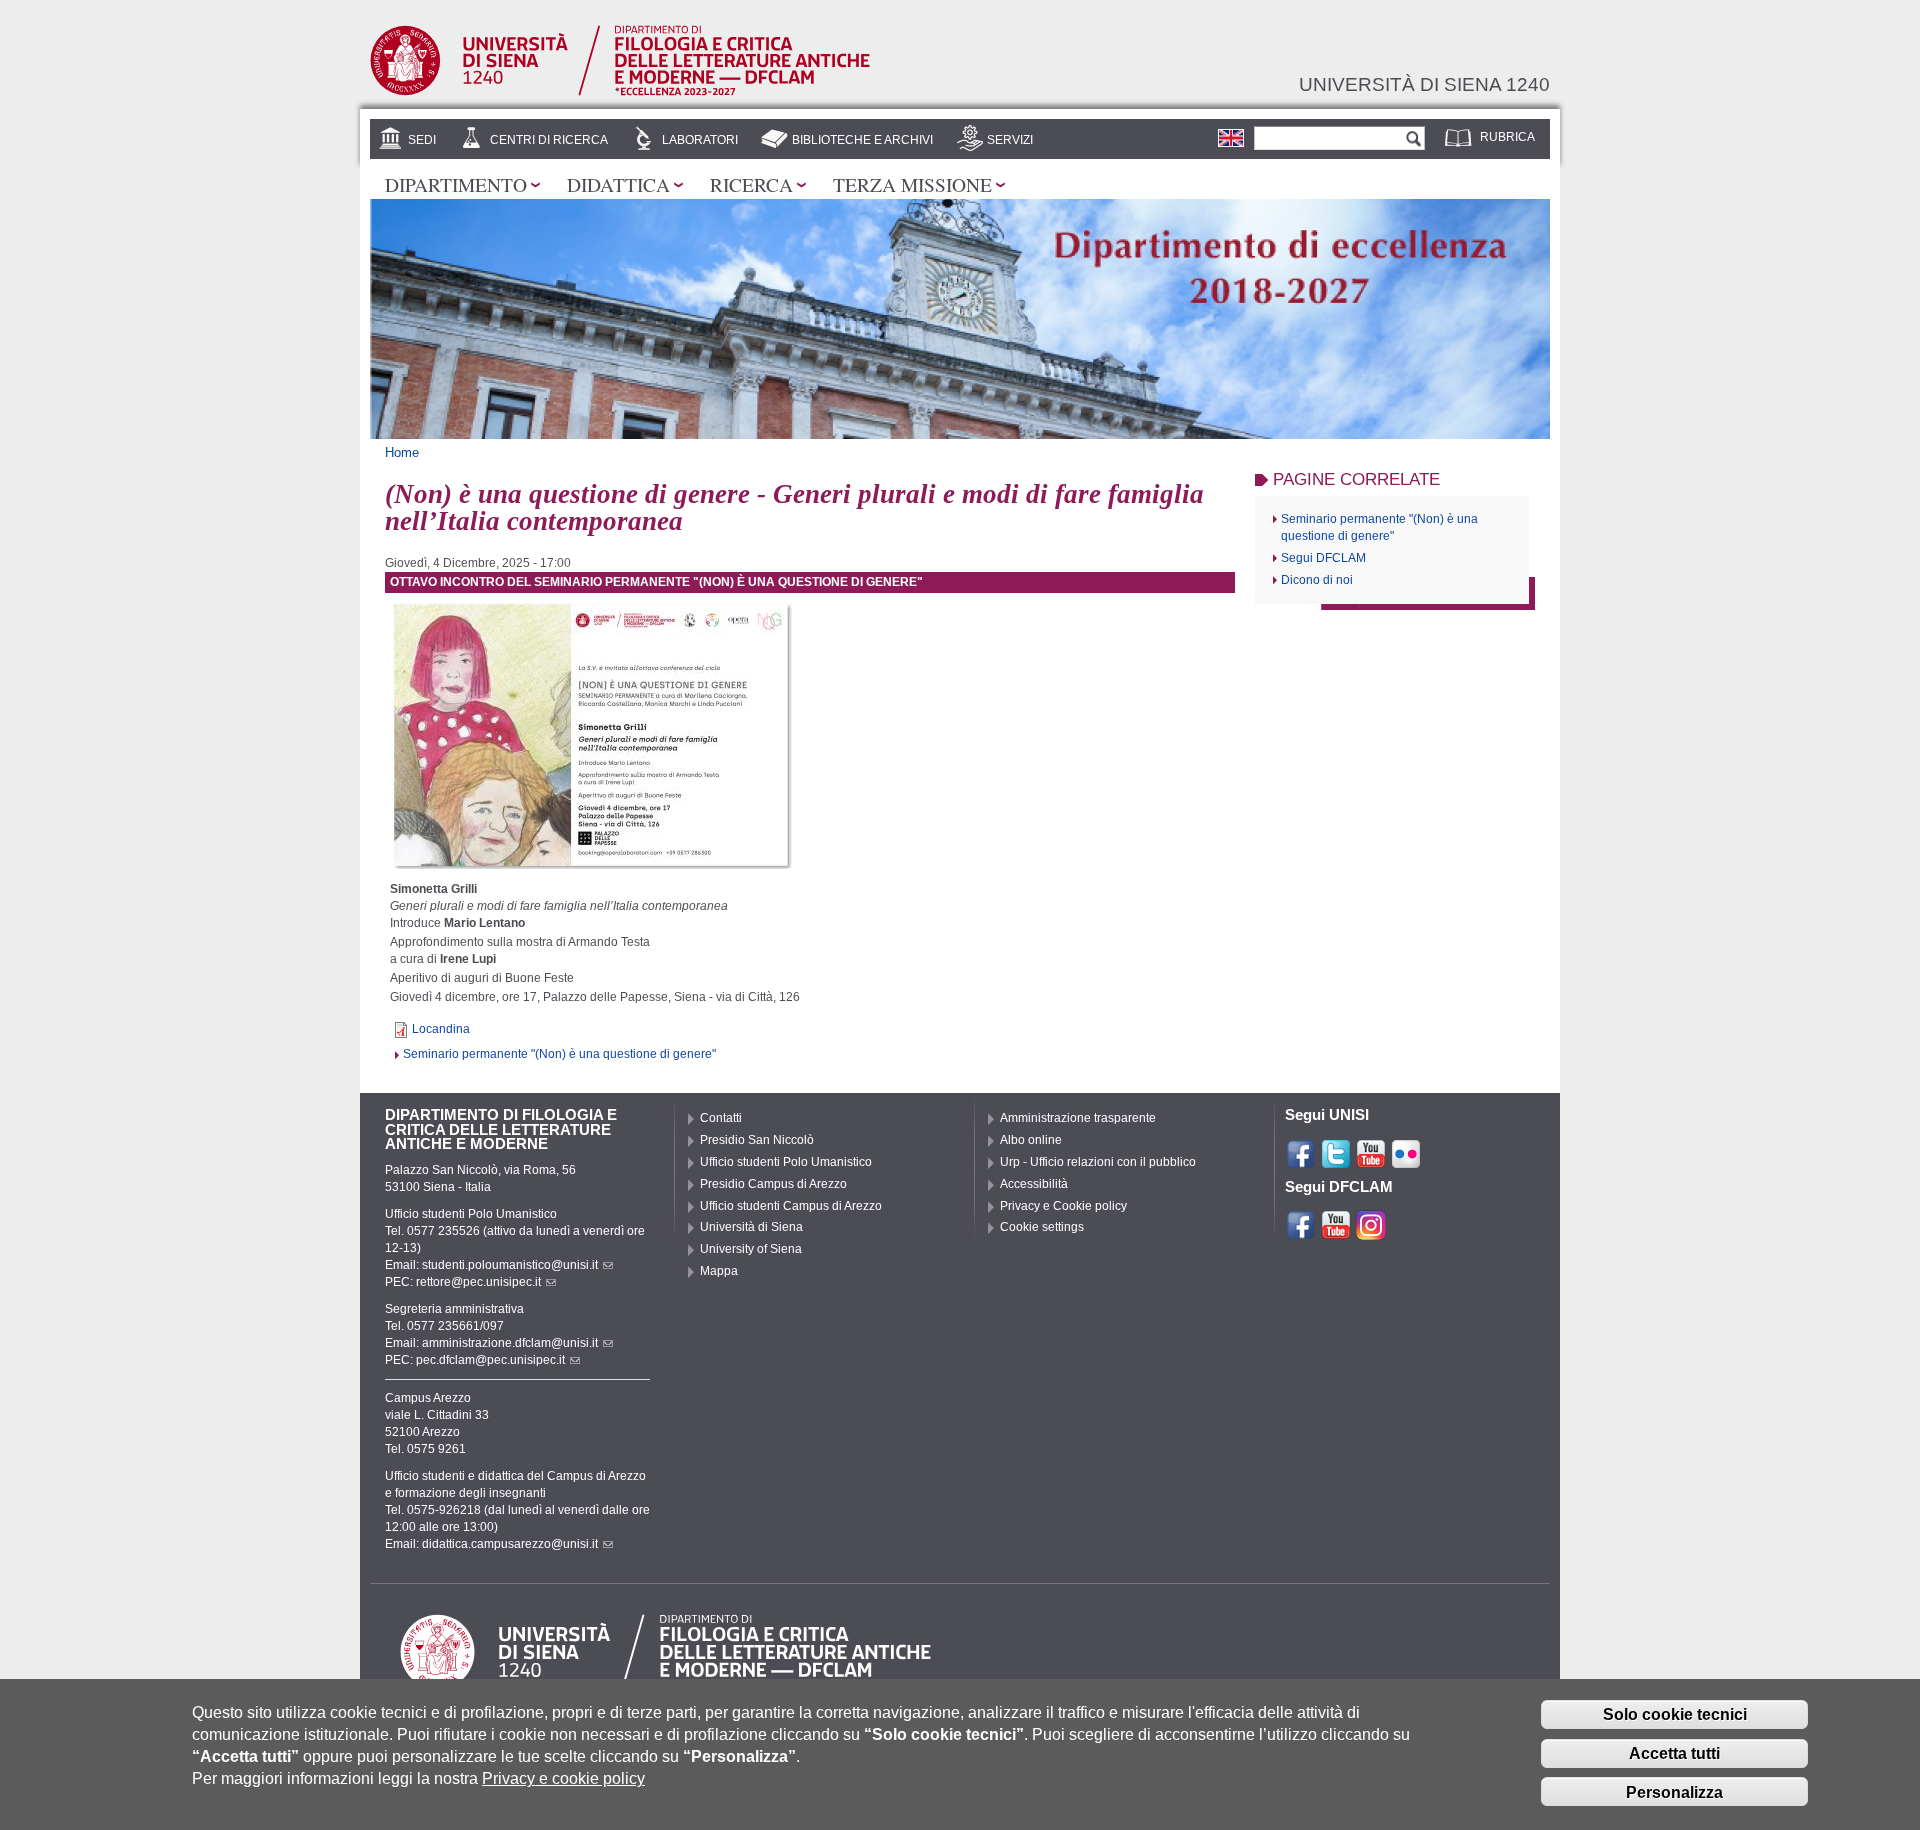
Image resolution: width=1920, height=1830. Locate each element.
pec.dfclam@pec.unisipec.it (490, 1360)
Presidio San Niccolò (757, 1140)
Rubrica (1507, 137)
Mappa (719, 1271)
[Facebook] (1301, 1161)
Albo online (1031, 1140)
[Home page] (620, 92)
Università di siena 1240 (1424, 84)
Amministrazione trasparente (1078, 1118)
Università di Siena (751, 1227)
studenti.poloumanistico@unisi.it (510, 1265)
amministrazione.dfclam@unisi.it (510, 1343)
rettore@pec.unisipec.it (478, 1282)
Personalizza (1674, 1792)
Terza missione (912, 184)
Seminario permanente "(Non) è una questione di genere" (559, 1054)
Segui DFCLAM (1323, 558)
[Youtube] (1371, 1161)
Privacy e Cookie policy (1063, 1206)
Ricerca (751, 184)
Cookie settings (1042, 1227)
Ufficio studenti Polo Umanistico (786, 1162)
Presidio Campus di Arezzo (773, 1184)
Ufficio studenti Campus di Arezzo (791, 1206)
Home (402, 452)
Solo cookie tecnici (1675, 1714)
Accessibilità (1034, 1184)
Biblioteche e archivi (862, 140)
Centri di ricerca (549, 140)
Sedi (422, 140)
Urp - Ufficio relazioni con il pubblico (1098, 1162)
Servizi (1010, 140)
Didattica (618, 184)
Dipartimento (456, 184)
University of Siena (751, 1249)
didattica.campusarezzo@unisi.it (510, 1544)
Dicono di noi (1317, 580)
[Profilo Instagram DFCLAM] (1371, 1232)
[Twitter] (1336, 1161)
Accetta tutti (1674, 1753)
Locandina (441, 1029)
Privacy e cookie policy (563, 1779)
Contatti (721, 1118)
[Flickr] (1406, 1161)
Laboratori (700, 140)
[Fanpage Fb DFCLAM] (1301, 1232)
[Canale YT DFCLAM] (1336, 1232)
